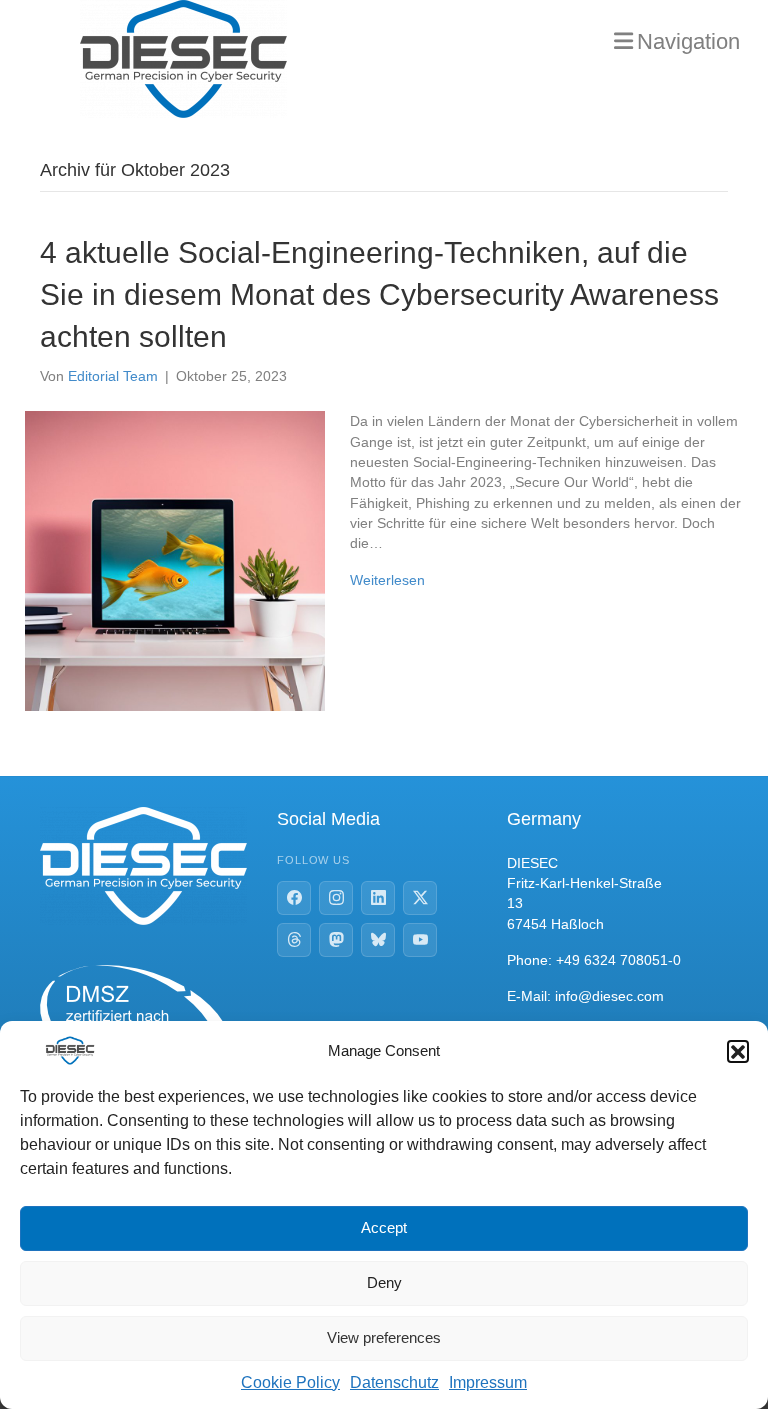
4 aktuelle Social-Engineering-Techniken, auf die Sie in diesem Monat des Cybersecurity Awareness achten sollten (379, 294)
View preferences (384, 1337)
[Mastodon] (336, 940)
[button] (738, 1051)
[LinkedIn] (378, 898)
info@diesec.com (609, 996)
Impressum (488, 1382)
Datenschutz (394, 1382)
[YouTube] (420, 940)
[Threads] (294, 940)
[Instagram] (336, 898)
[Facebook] (294, 898)
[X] (420, 898)
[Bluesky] (378, 940)
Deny (384, 1282)
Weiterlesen (387, 580)
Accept (384, 1227)
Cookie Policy (290, 1382)
